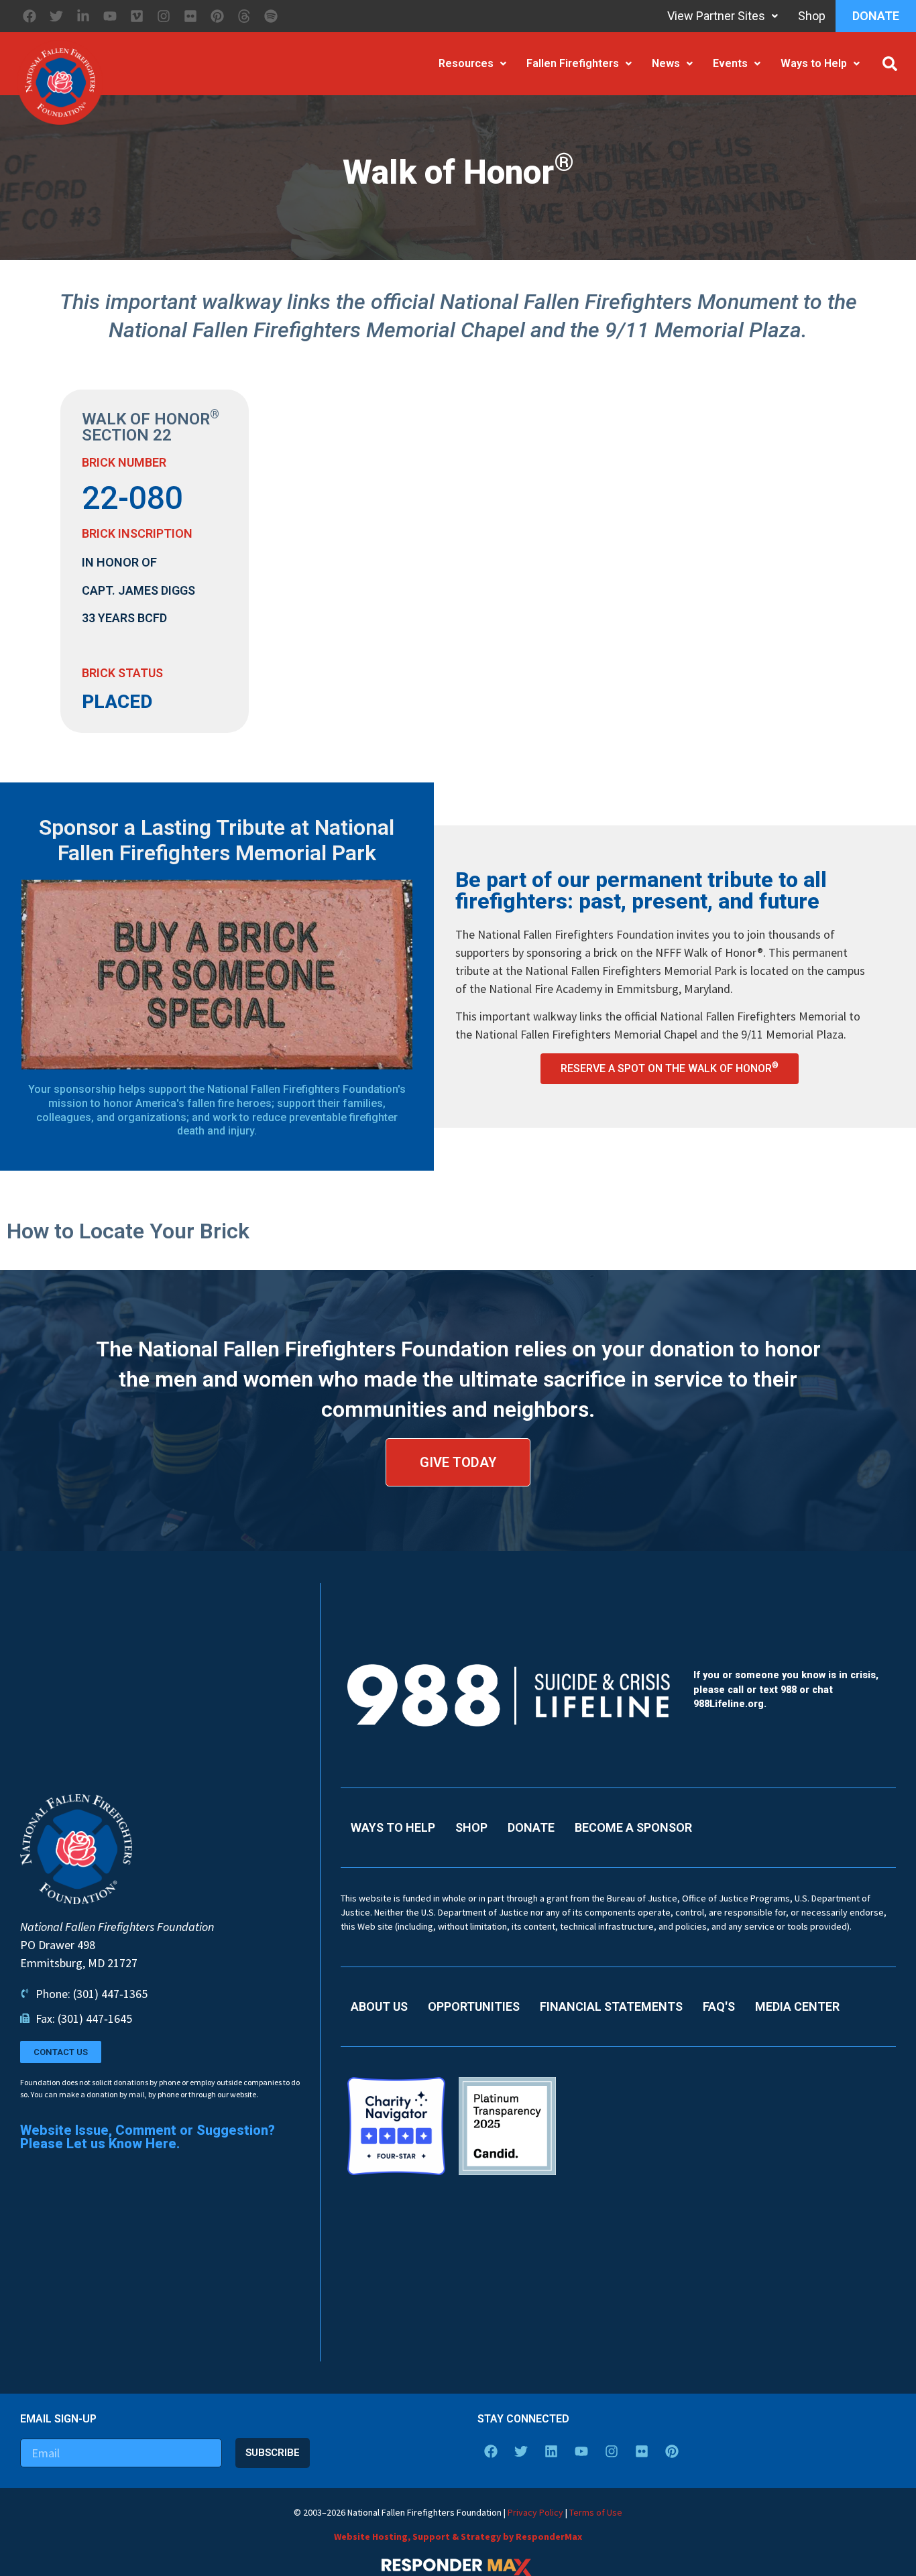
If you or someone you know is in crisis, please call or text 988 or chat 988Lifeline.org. (786, 1690)
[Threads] (244, 16)
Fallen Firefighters (573, 63)
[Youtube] (110, 16)
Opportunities (474, 2006)
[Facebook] (30, 16)
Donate (876, 16)
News (666, 63)
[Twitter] (56, 16)
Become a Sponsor (633, 1827)
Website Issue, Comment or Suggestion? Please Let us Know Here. (148, 2137)
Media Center (797, 2006)
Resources (466, 63)
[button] (890, 64)
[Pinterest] (217, 16)
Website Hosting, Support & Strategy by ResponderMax (458, 2536)
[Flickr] (190, 16)
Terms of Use (596, 2512)
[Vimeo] (137, 16)
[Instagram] (164, 16)
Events (730, 63)
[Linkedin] (551, 2451)
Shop (812, 16)
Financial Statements (611, 2006)
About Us (379, 2006)
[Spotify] (271, 16)
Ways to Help (814, 63)
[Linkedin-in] (83, 16)
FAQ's (719, 2006)
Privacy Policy (535, 2512)
